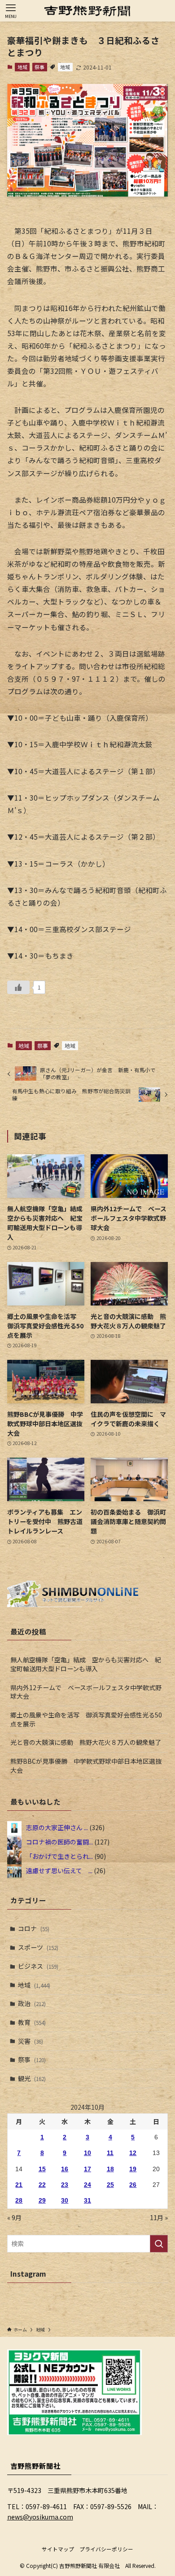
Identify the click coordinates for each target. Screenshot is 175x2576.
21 (19, 2185)
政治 (32, 2003)
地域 (22, 67)
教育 (32, 2022)
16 (65, 2169)
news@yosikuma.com (40, 2517)
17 (87, 2169)
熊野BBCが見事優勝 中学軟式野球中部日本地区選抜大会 (86, 1766)
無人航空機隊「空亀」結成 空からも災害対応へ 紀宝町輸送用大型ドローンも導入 (86, 1664)
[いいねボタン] (18, 987)
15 (42, 2169)
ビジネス (38, 1966)
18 (110, 2169)
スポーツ (38, 1947)
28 (19, 2200)
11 (110, 2153)
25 (110, 2185)
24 (87, 2185)
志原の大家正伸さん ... (57, 1827)
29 (42, 2200)
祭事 (39, 67)
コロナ (34, 1928)
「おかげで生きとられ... (59, 1856)
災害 (31, 2041)
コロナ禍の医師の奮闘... (59, 1842)
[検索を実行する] (159, 2243)
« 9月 (14, 2217)
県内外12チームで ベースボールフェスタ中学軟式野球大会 (86, 1692)
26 (133, 2185)
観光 (32, 2078)
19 (133, 2169)
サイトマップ (58, 2549)
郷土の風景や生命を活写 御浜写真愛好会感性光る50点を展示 (86, 1719)
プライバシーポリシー (106, 2549)
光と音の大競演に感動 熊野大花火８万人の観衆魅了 (86, 1742)
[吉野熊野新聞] (87, 11)
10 (87, 2153)
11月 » (159, 2217)
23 (65, 2185)
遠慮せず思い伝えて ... (59, 1871)
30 (65, 2200)
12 (133, 2153)
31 (87, 2200)
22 (42, 2185)
